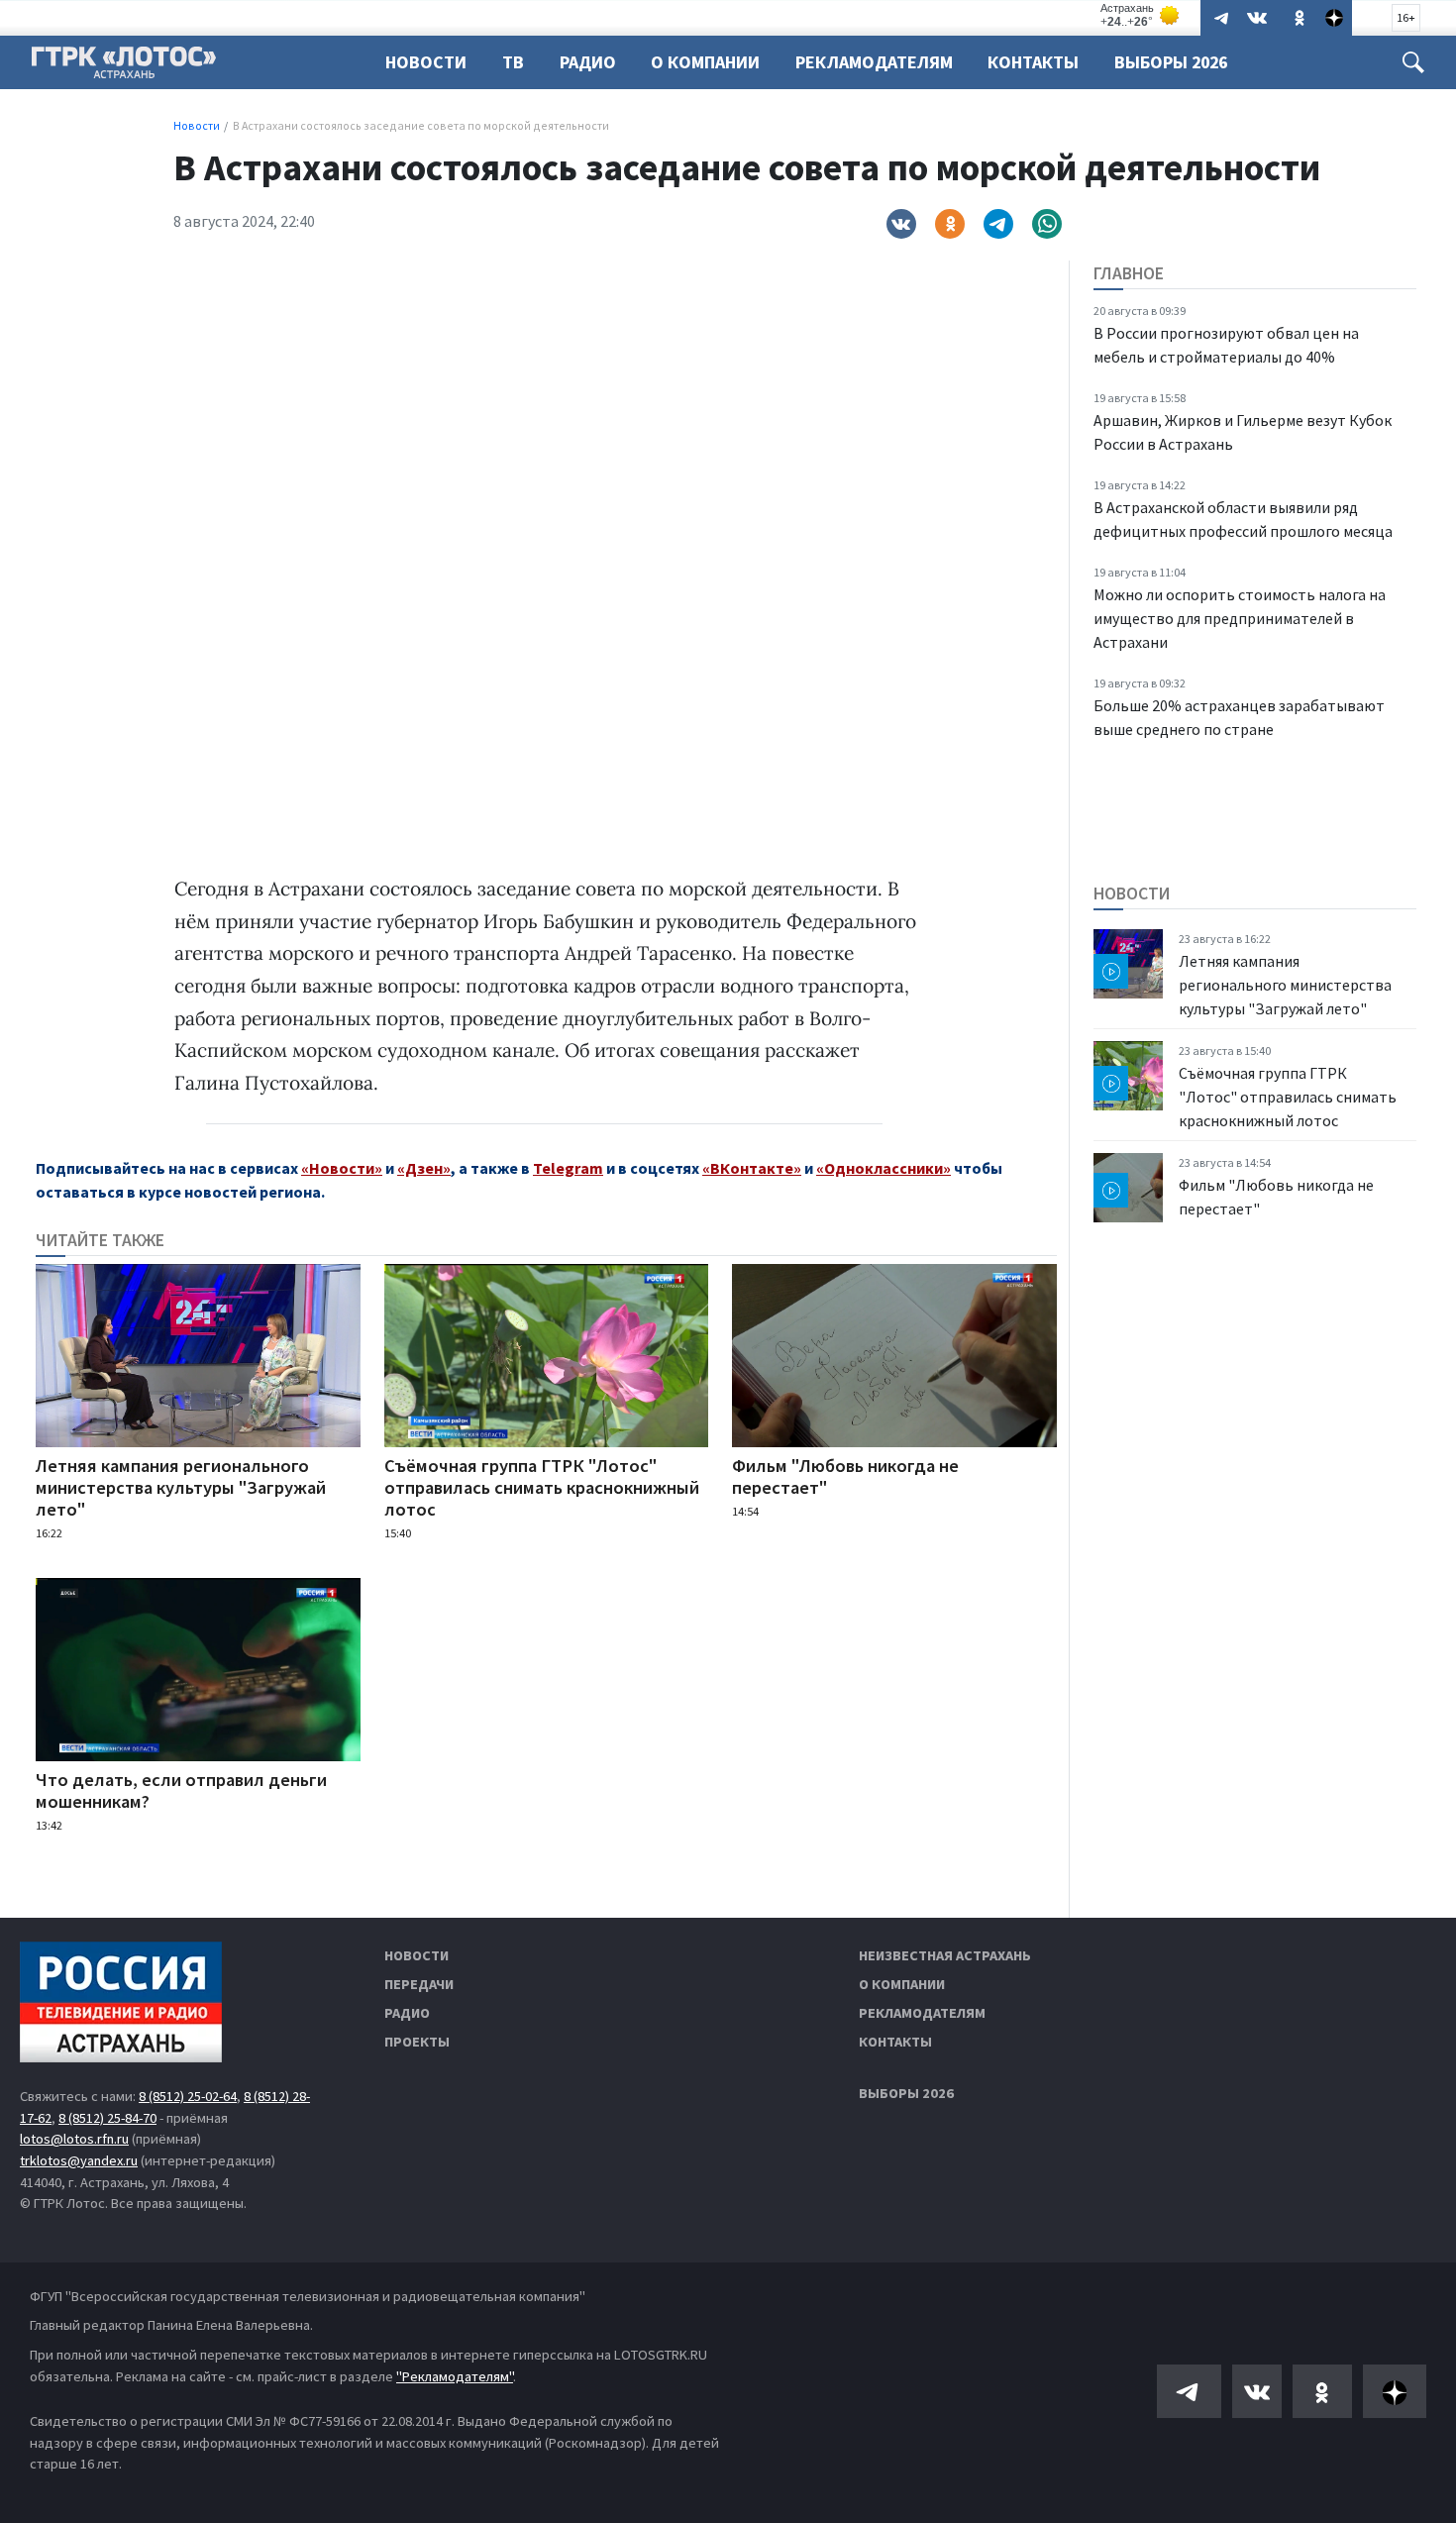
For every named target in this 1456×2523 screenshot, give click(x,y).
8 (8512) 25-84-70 (107, 2118)
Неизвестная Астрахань (945, 1955)
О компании (902, 1984)
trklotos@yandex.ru (79, 2160)
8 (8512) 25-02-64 (188, 2096)
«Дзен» (424, 1168)
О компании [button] (705, 62)
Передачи (419, 1984)
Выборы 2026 (1171, 62)
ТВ (513, 62)
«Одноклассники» (884, 1168)
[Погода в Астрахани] (1141, 15)
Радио (588, 62)
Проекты (417, 2042)
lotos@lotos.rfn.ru (74, 2139)
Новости (426, 62)
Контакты (1033, 62)
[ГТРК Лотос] (124, 67)
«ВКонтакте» (752, 1168)
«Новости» (342, 1168)
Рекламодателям (874, 62)
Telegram (568, 1168)
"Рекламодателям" (455, 2376)
